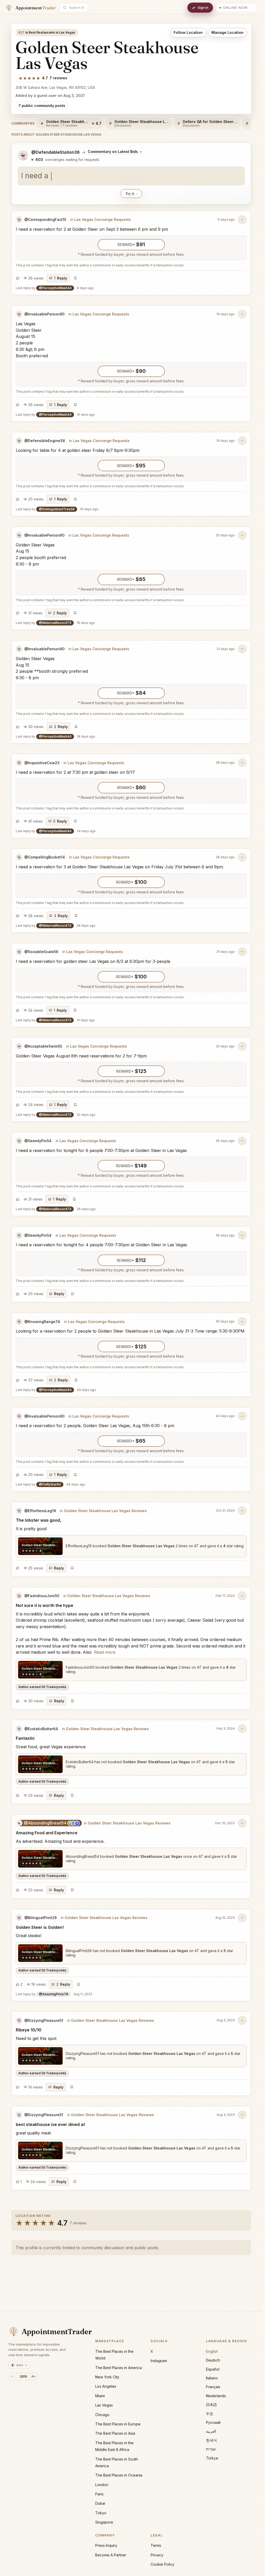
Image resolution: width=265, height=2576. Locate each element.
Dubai (100, 2503)
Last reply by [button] (55, 288)
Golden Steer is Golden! (40, 1927)
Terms (156, 2545)
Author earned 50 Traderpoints (42, 1687)
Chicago (102, 2415)
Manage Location (227, 32)
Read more (105, 1652)
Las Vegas (104, 2405)
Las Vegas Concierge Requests (103, 219)
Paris (99, 2494)
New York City (107, 2377)
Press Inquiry (106, 2545)
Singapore (104, 2522)
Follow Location (188, 32)
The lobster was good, (39, 1520)
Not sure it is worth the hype (45, 1605)
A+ (34, 2376)
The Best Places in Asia (115, 2433)
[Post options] (242, 220)
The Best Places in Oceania (119, 2475)
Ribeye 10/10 (29, 2030)
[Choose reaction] (18, 278)
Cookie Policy (163, 2564)
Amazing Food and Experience (47, 1833)
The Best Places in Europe (118, 2424)
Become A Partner (111, 2555)
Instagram (159, 2361)
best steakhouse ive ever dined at (50, 2124)
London (102, 2485)
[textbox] (131, 176)
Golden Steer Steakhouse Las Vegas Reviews (105, 1511)
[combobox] (77, 8)
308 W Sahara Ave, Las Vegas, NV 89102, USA (55, 87)
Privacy (157, 2555)
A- (13, 2376)
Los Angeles (106, 2386)
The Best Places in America (119, 2368)
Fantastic (25, 1738)
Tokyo (101, 2513)
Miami (100, 2396)
